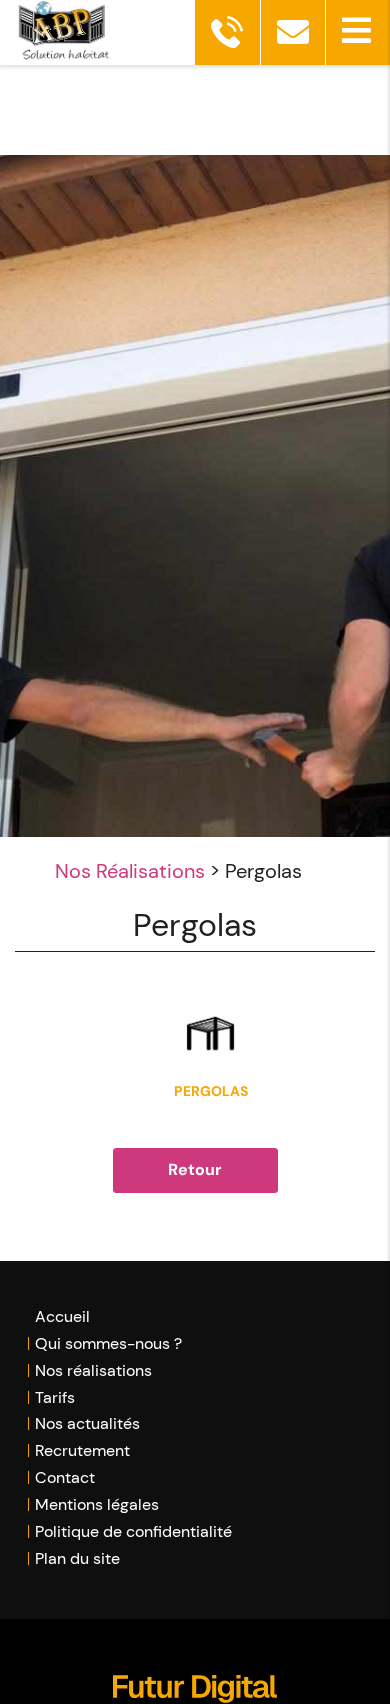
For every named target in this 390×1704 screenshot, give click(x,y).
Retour (195, 1169)
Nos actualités (87, 1423)
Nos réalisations (93, 1370)
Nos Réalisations (130, 871)
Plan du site (77, 1558)
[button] (357, 32)
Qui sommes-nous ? (108, 1343)
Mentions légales (97, 1504)
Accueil (62, 1316)
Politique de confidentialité (133, 1531)
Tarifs (55, 1397)
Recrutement (82, 1450)
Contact (65, 1477)
